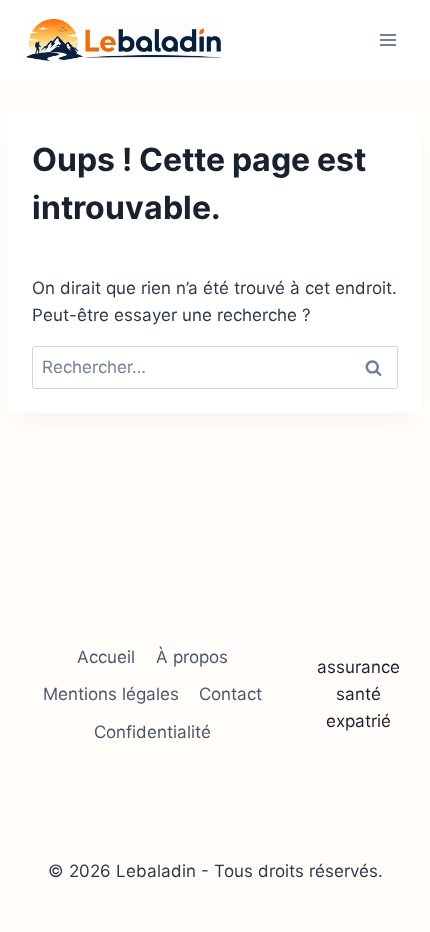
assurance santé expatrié (358, 694)
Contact (230, 694)
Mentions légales (111, 694)
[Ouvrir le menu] (387, 39)
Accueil (106, 657)
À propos (192, 657)
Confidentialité (152, 732)
